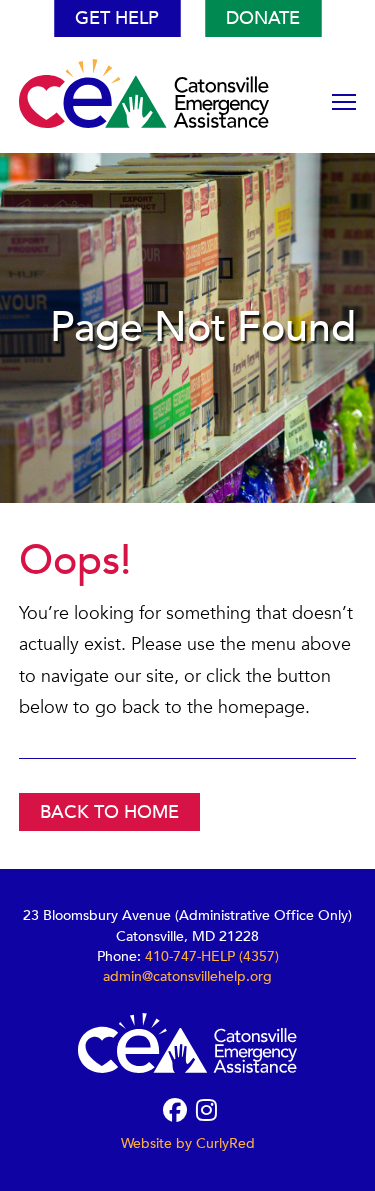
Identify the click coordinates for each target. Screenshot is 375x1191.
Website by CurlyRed (188, 1143)
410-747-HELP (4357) (212, 956)
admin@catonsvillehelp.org (187, 976)
